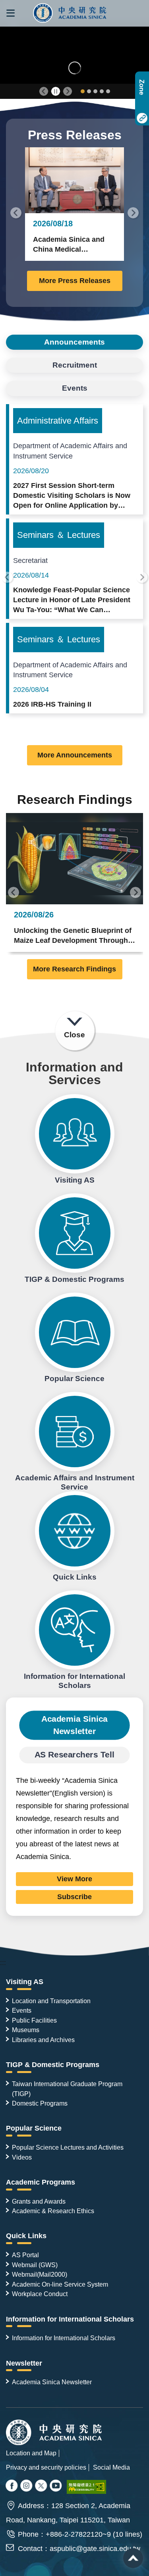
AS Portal (25, 2255)
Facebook (12, 2486)
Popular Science (75, 1332)
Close (74, 1035)
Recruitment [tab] (75, 365)
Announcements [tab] (74, 342)
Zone (142, 87)
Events (22, 2010)
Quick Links (75, 1531)
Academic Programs (41, 2182)
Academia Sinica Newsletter (52, 2382)
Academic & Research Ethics (53, 2211)
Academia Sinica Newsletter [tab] (74, 1725)
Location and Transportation (51, 2001)
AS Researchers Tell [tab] (75, 1754)
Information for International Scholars (75, 1630)
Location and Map (31, 2453)
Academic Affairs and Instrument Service (75, 1432)
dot (83, 91)
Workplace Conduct (40, 2294)
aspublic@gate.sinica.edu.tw (95, 2549)
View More (74, 1879)
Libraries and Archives (43, 2040)
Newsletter (24, 2363)
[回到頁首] (133, 2558)
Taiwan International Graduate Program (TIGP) (67, 2089)
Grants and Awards (39, 2201)
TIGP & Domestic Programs (75, 1233)
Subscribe (74, 1897)
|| (56, 92)
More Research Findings (74, 969)
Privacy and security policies (46, 2467)
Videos (22, 2157)
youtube (56, 2486)
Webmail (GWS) (35, 2265)
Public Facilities (34, 2020)
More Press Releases (75, 281)
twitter (27, 2486)
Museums (26, 2030)
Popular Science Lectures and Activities (68, 2147)
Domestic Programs (40, 2103)
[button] (11, 13)
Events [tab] (75, 388)
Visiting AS (75, 1134)
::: (3, 1963)
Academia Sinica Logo (70, 13)
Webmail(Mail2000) (40, 2274)
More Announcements (75, 755)
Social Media (111, 2467)
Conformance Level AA (87, 2487)
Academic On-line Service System (60, 2284)
